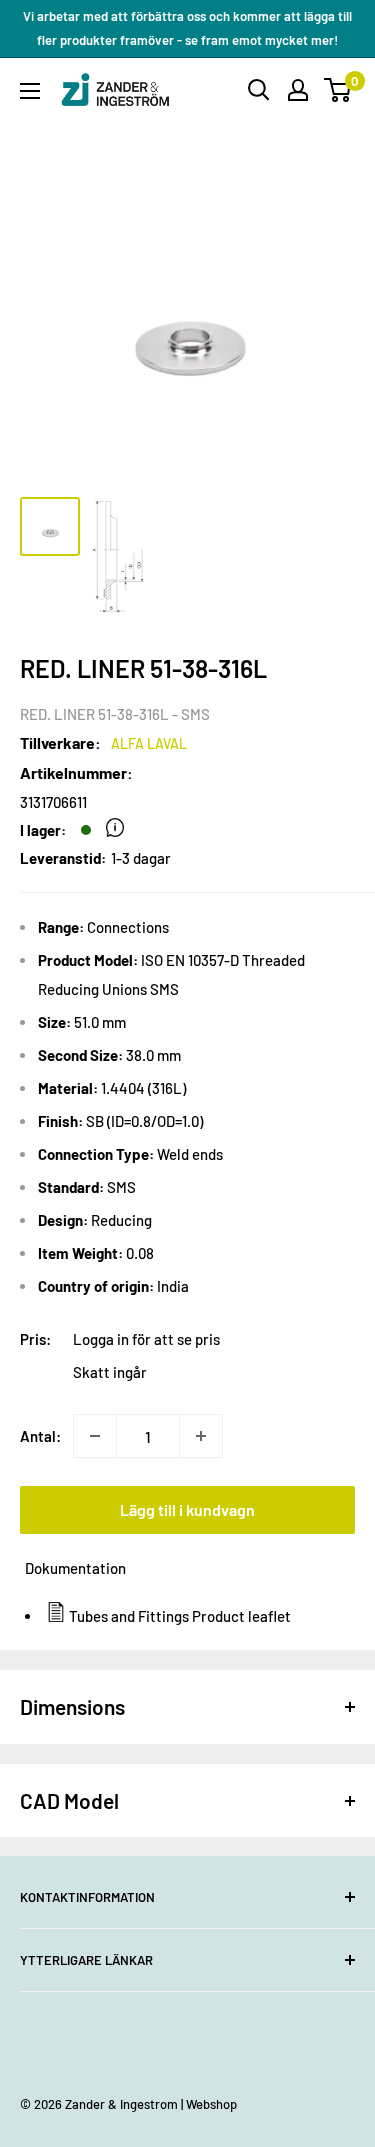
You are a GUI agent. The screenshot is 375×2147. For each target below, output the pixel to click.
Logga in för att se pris (146, 1339)
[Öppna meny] (30, 91)
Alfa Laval (149, 743)
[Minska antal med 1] (95, 1436)
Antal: (40, 1436)
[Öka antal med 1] (201, 1436)
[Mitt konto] (298, 90)
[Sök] (259, 90)
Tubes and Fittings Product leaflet (180, 1616)
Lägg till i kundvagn (187, 1509)
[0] (338, 90)
